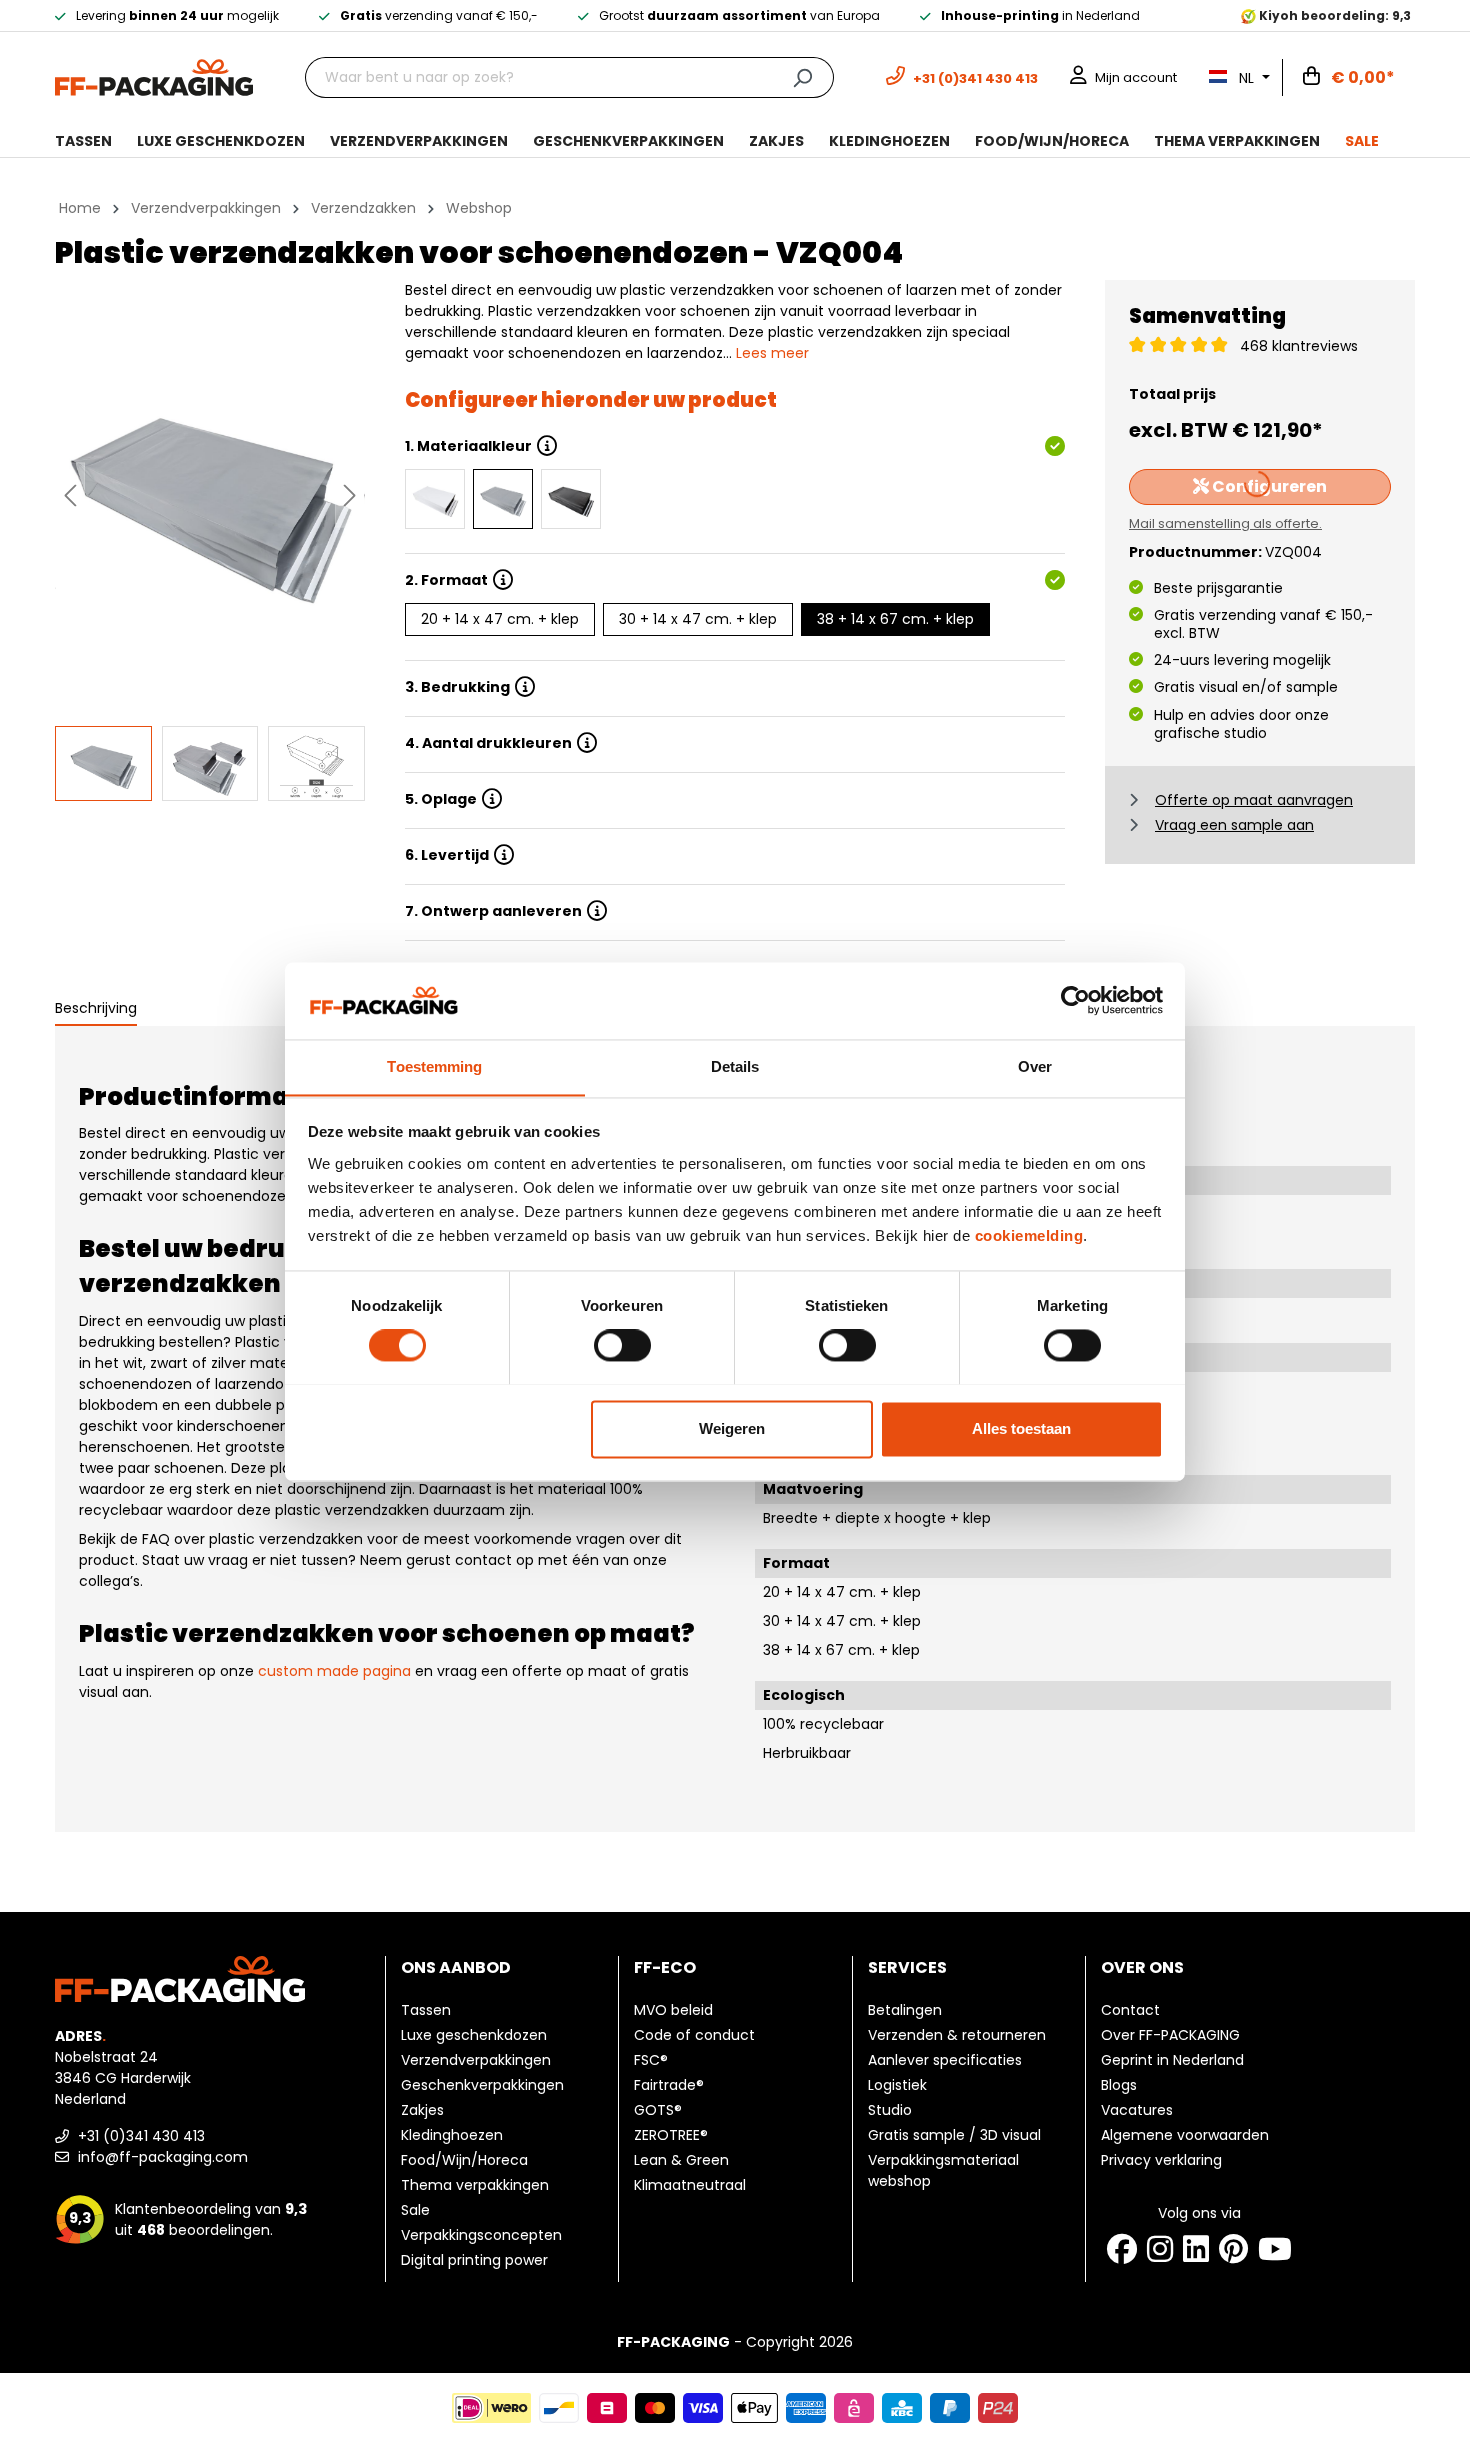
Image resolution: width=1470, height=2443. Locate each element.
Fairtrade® (669, 2085)
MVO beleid (673, 2010)
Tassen (426, 2010)
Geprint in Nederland (1172, 2060)
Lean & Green (681, 2160)
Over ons (1142, 1967)
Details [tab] (735, 1066)
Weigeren (732, 1428)
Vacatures (1137, 2110)
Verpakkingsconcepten (481, 2235)
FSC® (651, 2060)
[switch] (622, 1345)
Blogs (1119, 2085)
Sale (415, 2210)
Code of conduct (694, 2035)
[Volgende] (350, 495)
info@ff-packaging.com (161, 2157)
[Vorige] (70, 495)
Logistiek (897, 2085)
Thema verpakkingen (475, 2185)
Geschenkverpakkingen (482, 2085)
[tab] (96, 1009)
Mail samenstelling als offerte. (1225, 523)
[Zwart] (571, 499)
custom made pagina (334, 1671)
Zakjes (422, 2110)
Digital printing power (474, 2260)
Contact (1130, 2010)
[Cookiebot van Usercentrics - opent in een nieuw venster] (1075, 1000)
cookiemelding (1029, 1235)
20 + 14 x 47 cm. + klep (500, 619)
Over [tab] (1035, 1066)
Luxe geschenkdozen (474, 2035)
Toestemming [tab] (434, 1066)
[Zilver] (503, 499)
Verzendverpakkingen (476, 2060)
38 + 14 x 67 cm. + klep (895, 619)
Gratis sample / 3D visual (954, 2135)
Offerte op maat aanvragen (1254, 800)
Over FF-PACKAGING (1170, 2035)
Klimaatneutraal (690, 2185)
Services (907, 1967)
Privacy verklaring (1161, 2160)
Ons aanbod (456, 1967)
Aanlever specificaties (945, 2060)
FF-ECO (665, 1967)
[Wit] (435, 499)
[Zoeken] (802, 77)
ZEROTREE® (671, 2135)
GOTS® (658, 2110)
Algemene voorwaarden (1185, 2135)
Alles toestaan (1021, 1428)
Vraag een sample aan (1234, 825)
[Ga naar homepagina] (154, 76)
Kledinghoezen (452, 2135)
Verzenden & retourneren (957, 2035)
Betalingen (905, 2010)
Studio (890, 2110)
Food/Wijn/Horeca (464, 2160)
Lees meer (772, 353)
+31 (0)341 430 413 (139, 2136)
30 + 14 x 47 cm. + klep (698, 619)
